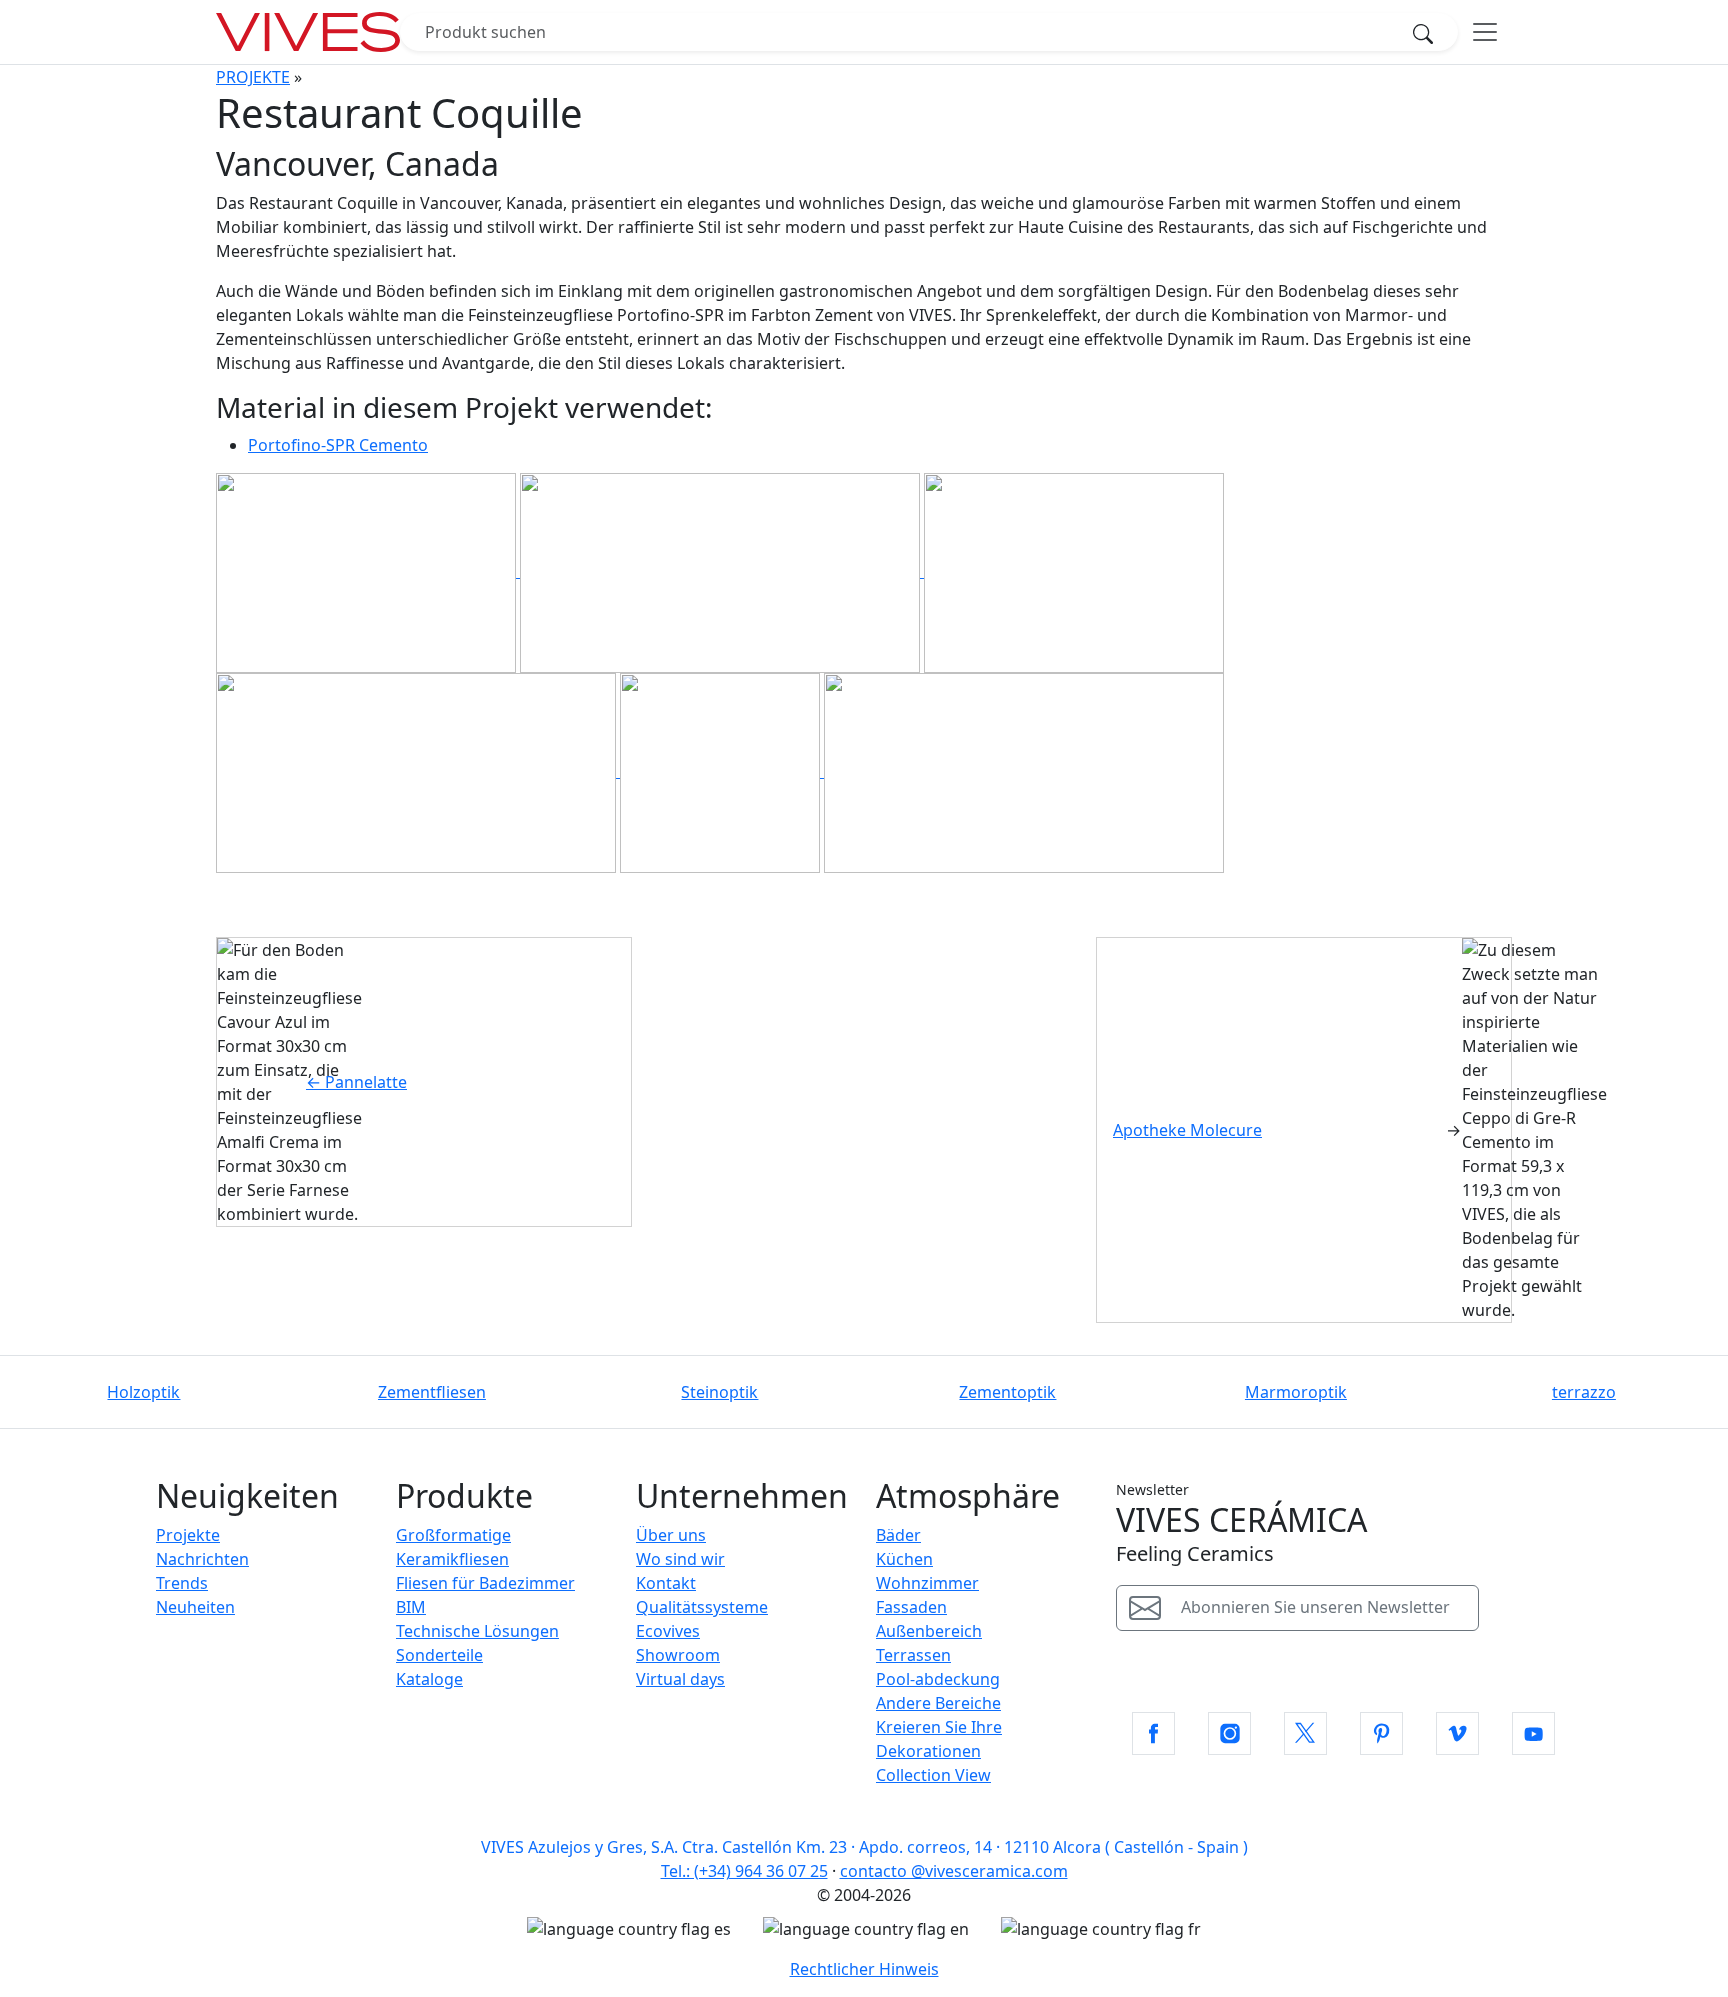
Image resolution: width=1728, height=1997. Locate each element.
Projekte (188, 1535)
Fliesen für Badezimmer (485, 1583)
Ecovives (668, 1631)
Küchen (904, 1559)
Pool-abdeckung (938, 1679)
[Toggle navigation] (1485, 32)
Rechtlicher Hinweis (864, 1969)
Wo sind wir (680, 1559)
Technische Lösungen (477, 1631)
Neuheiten (195, 1607)
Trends (182, 1583)
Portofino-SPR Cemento (338, 445)
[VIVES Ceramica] (308, 32)
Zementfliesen (432, 1392)
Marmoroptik (1296, 1392)
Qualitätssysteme (702, 1607)
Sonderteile (439, 1655)
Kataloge (429, 1679)
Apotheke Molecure (1187, 1130)
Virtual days (680, 1679)
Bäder (898, 1535)
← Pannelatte (356, 1082)
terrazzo (1584, 1392)
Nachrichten (202, 1559)
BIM (411, 1607)
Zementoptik (1007, 1392)
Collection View (933, 1775)
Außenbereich (929, 1631)
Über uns (671, 1535)
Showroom (678, 1655)
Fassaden (911, 1607)
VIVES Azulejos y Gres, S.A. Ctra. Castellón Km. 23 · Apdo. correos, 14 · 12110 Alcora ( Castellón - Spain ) (864, 1847)
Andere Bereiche (938, 1703)
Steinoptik (719, 1392)
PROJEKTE (253, 77)
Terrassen (913, 1655)
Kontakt (666, 1583)
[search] (1429, 32)
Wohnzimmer (927, 1583)
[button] (1153, 1733)
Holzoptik (143, 1392)
